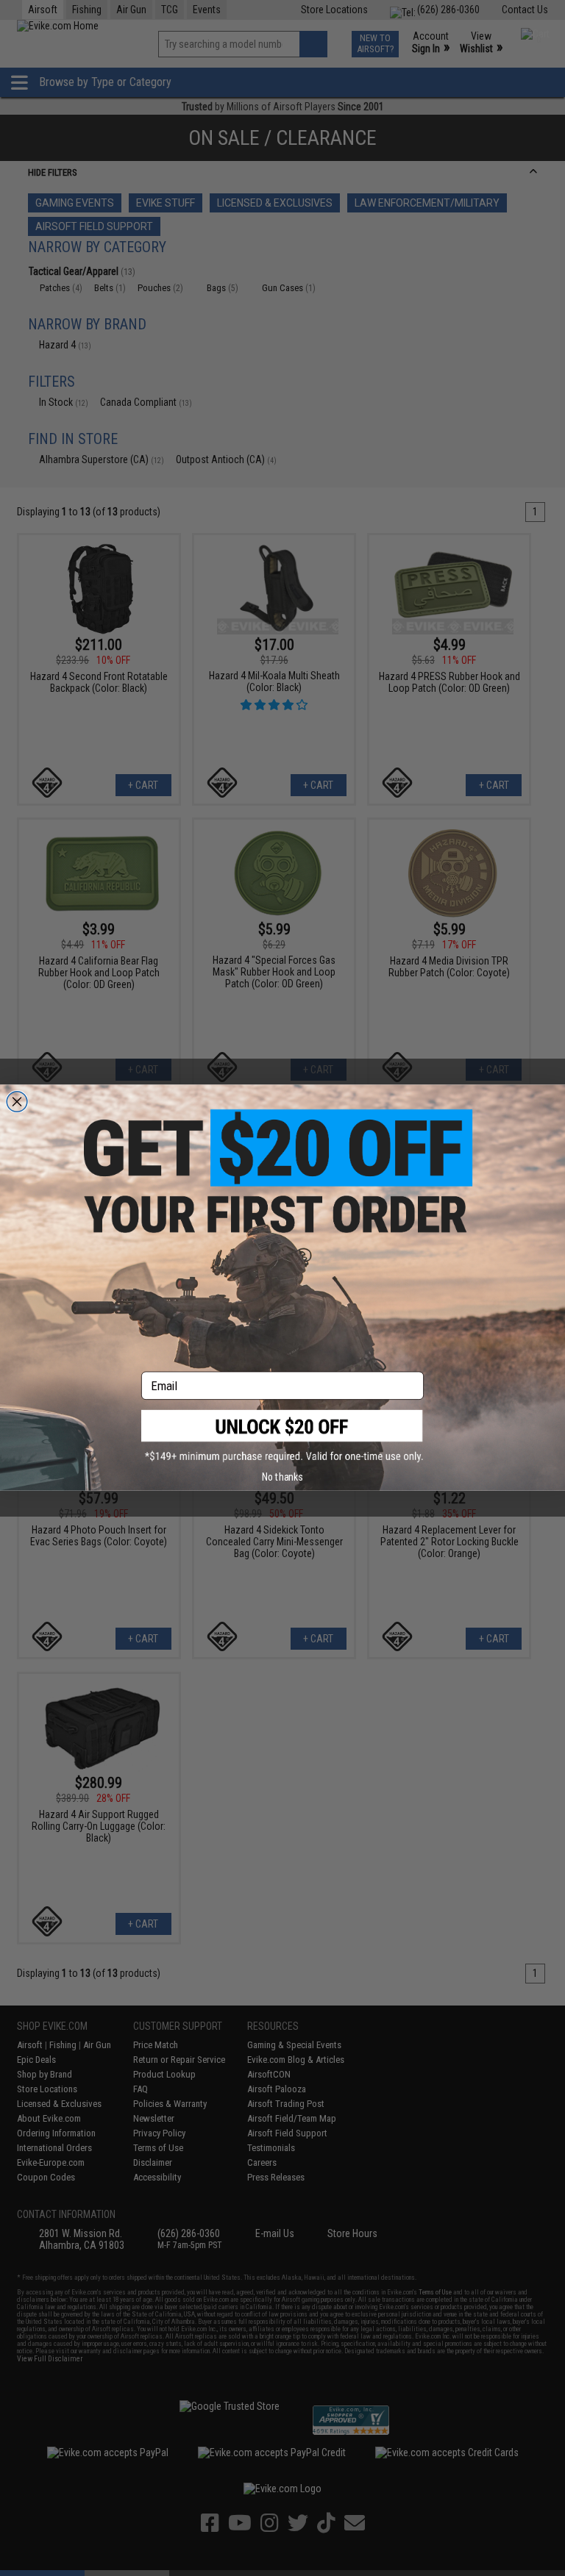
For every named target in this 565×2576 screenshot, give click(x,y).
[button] (282, 1437)
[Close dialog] (17, 1102)
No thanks (282, 1477)
